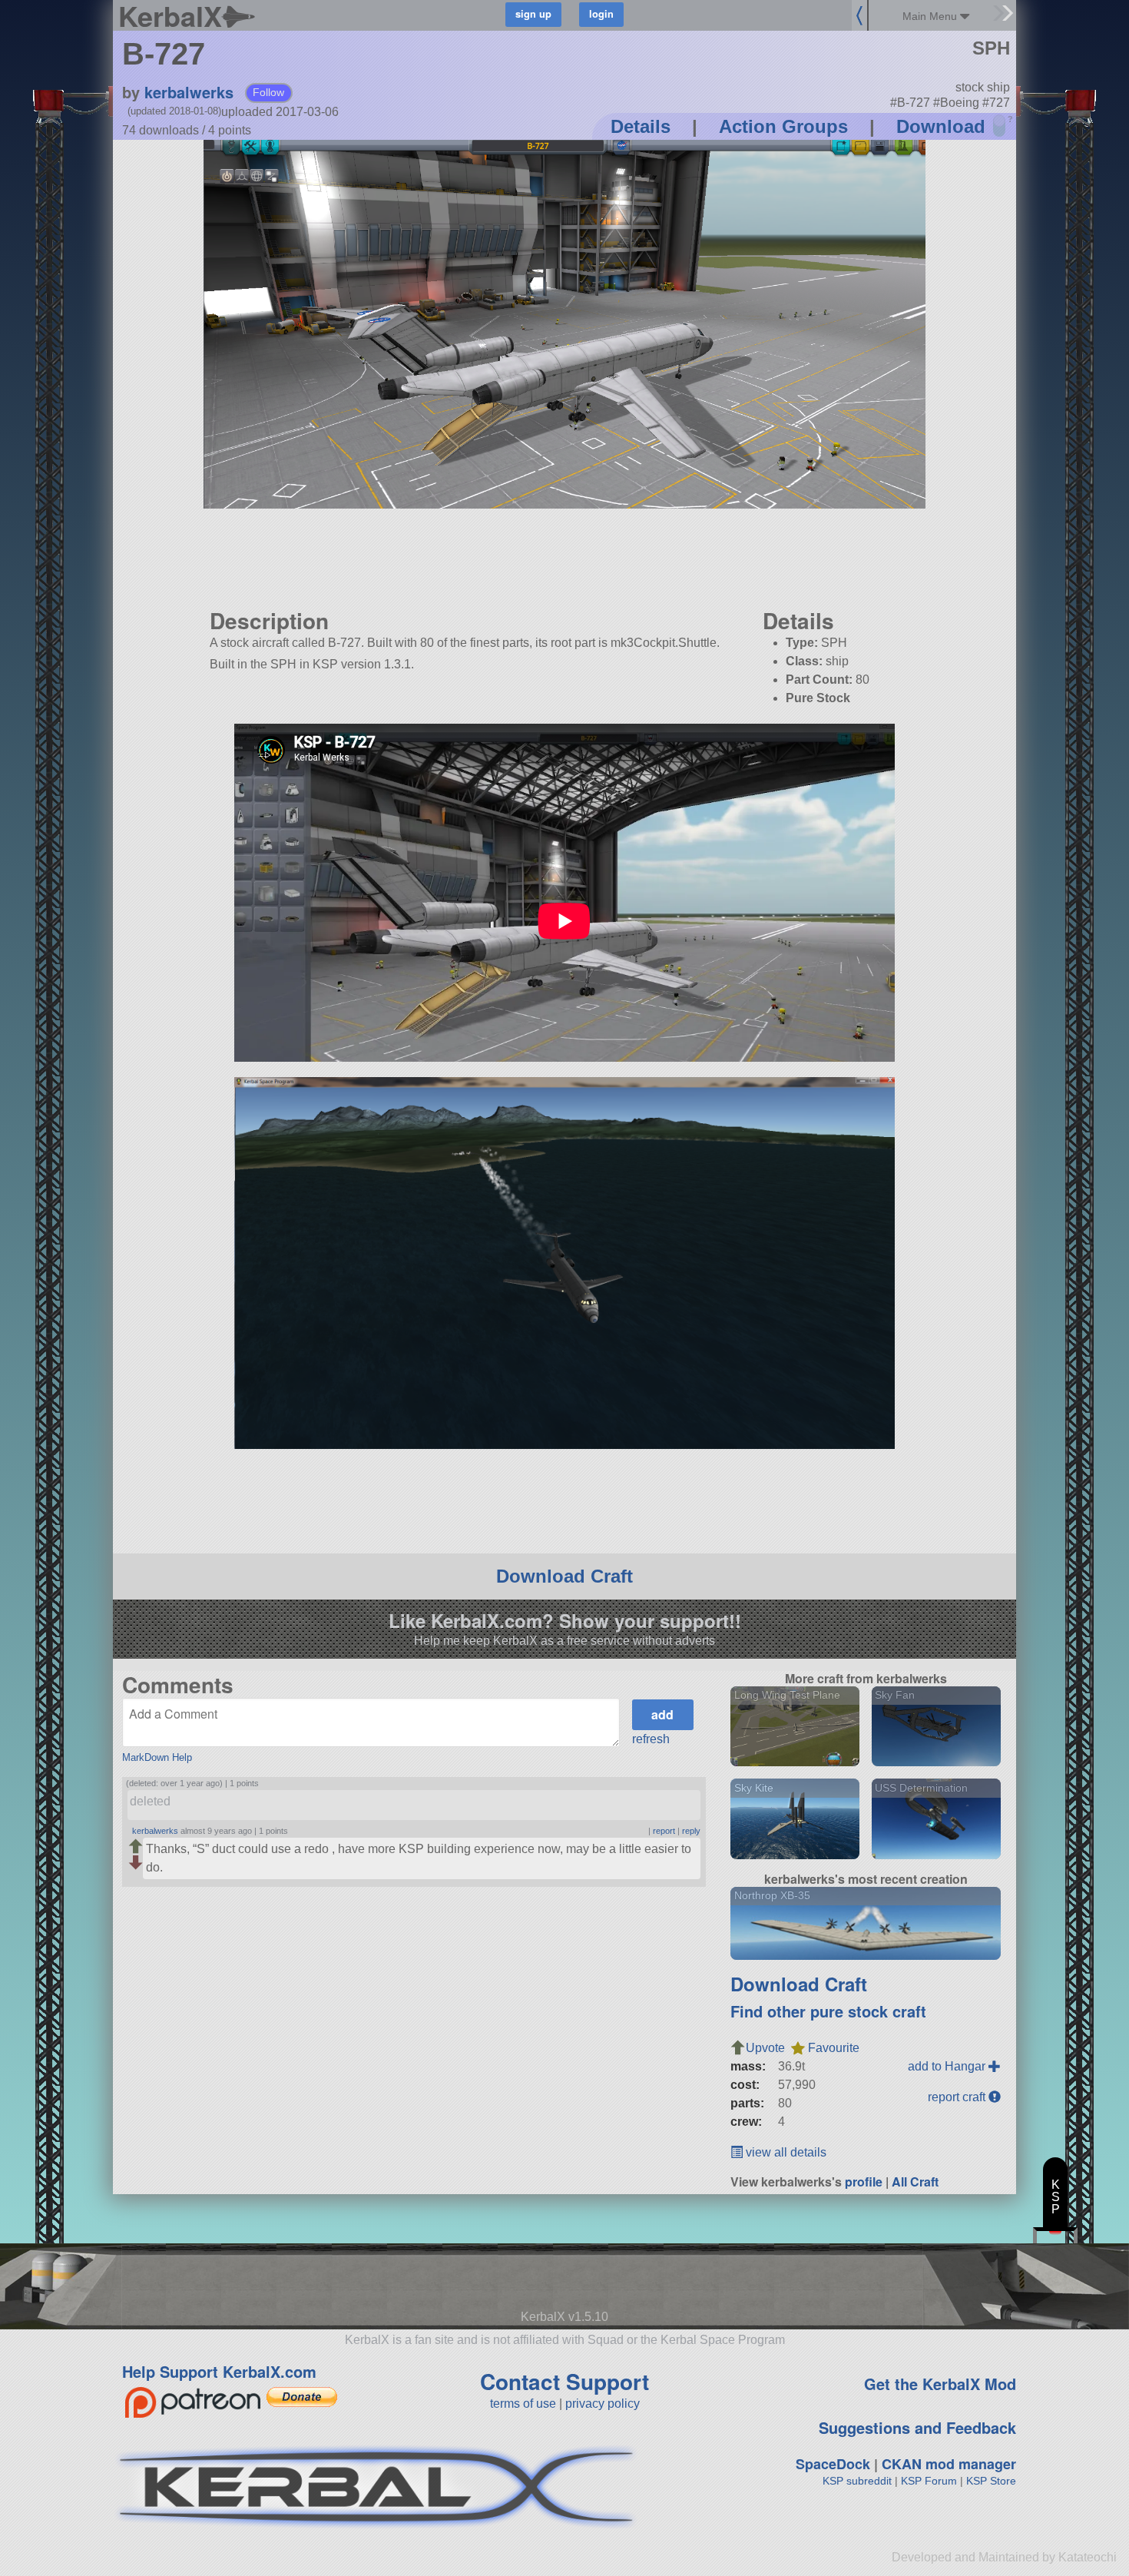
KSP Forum (929, 2481)
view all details (785, 2152)
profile (864, 2181)
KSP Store (991, 2481)
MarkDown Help (157, 1757)
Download (941, 126)
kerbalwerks (189, 92)
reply (691, 1831)
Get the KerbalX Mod (940, 2384)
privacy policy (603, 2404)
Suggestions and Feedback (917, 2427)
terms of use (523, 2404)
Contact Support (564, 2381)
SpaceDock (833, 2464)
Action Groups (783, 126)
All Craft (915, 2181)
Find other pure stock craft (828, 2011)
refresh (651, 1739)
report (664, 1831)
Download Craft (564, 1576)
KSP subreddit (857, 2481)
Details (641, 126)
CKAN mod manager (949, 2464)
